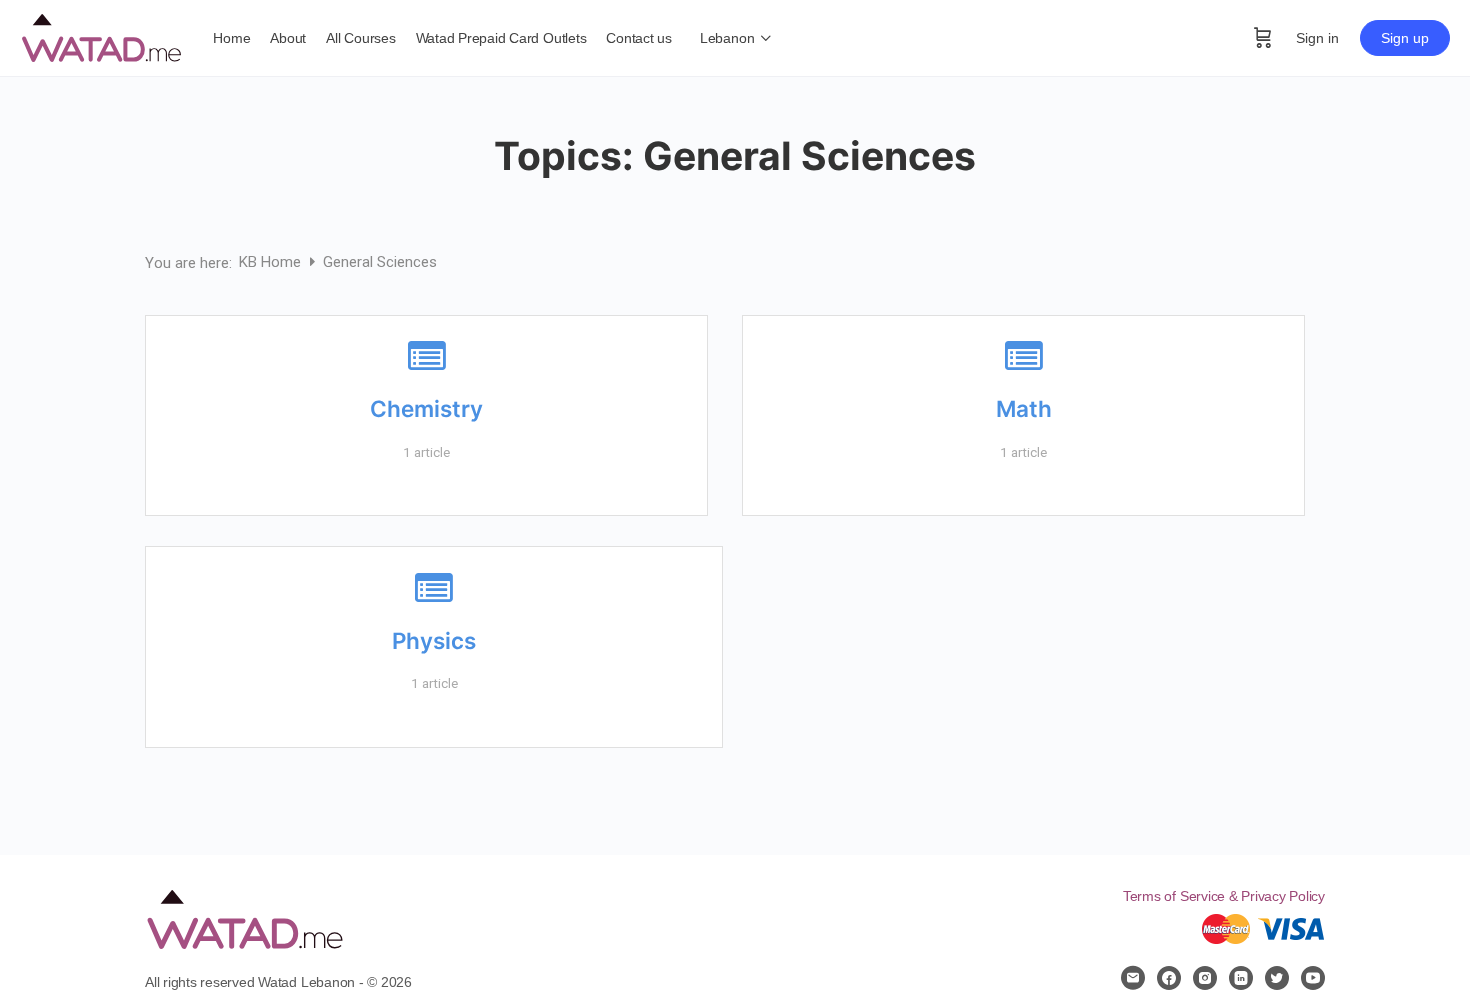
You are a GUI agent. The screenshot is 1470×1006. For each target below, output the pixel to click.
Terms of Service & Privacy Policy (1224, 896)
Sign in (1317, 38)
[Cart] (1263, 38)
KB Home (272, 262)
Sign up (1405, 38)
